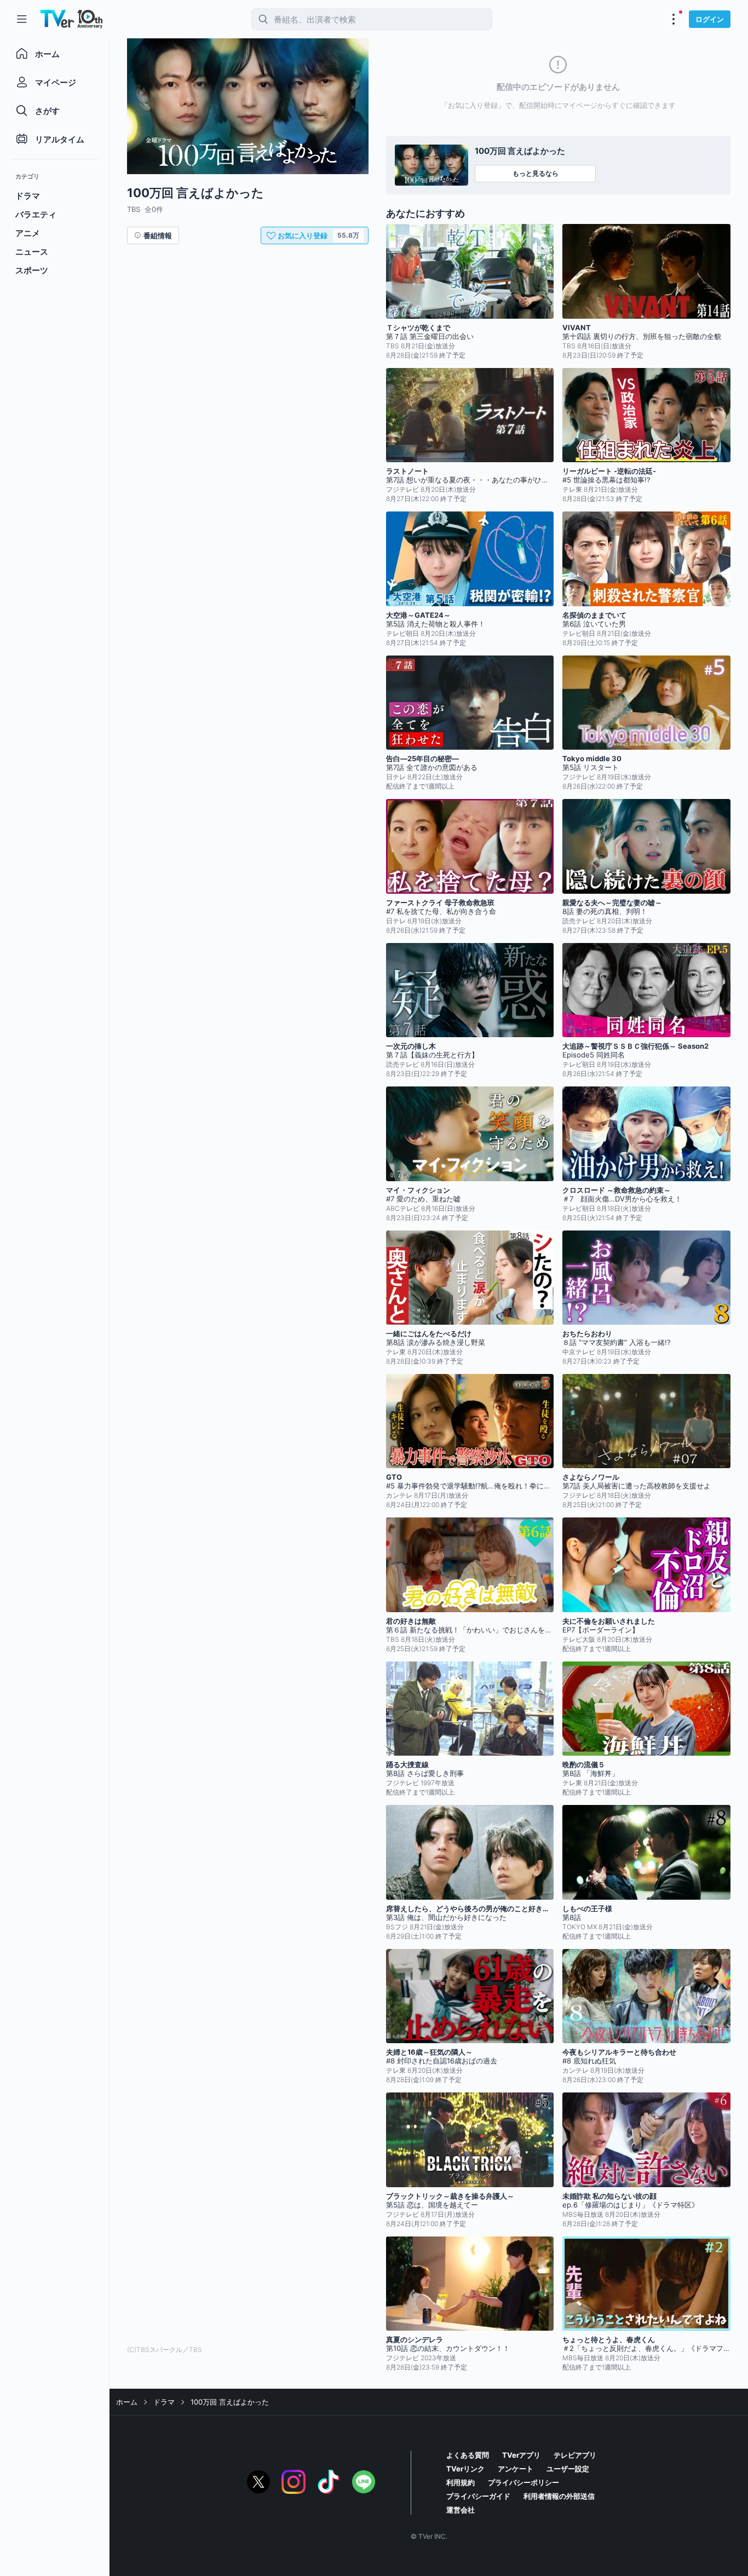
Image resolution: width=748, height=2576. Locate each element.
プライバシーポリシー (523, 2482)
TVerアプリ (521, 2455)
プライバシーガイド (478, 2496)
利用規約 (461, 2482)
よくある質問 (468, 2455)
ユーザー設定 (568, 2469)
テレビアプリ (575, 2455)
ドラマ (164, 2402)
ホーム (127, 2402)
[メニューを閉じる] (22, 19)
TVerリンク (465, 2469)
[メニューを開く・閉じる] (674, 19)
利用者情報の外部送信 (559, 2496)
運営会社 (461, 2510)
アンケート (516, 2469)
